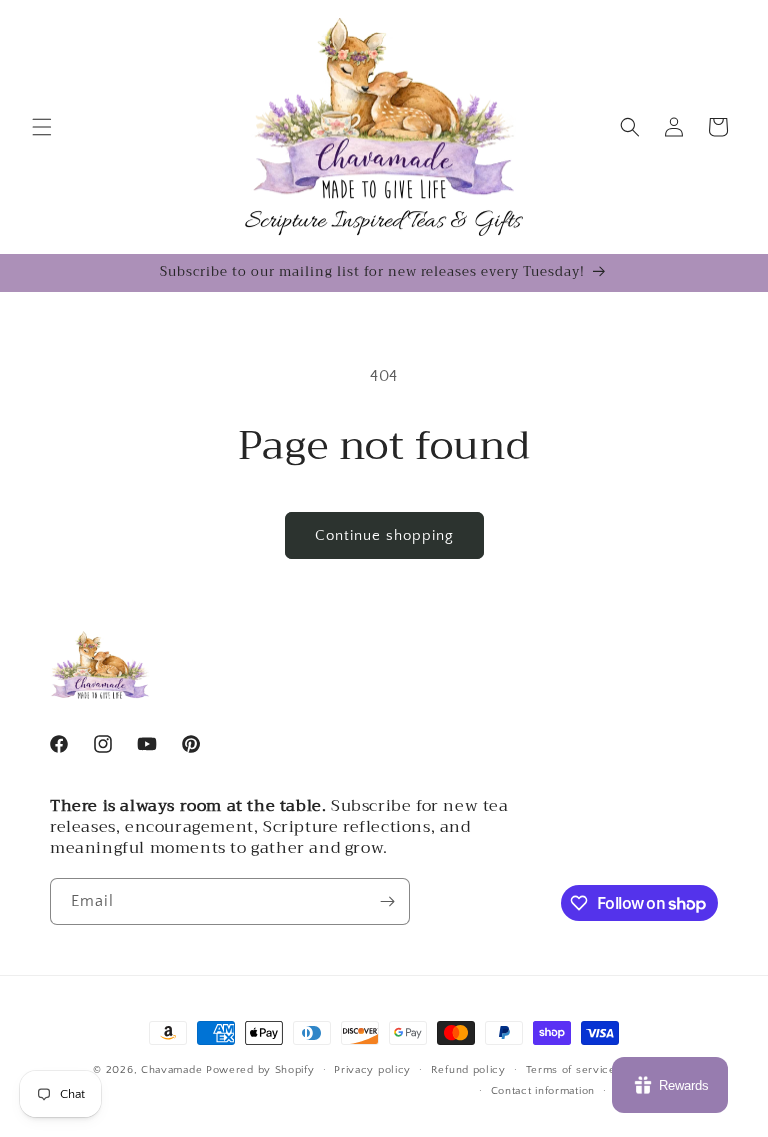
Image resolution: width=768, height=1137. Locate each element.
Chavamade (171, 1070)
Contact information (543, 1091)
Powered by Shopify (260, 1070)
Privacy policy (372, 1070)
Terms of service (571, 1070)
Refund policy (468, 1070)
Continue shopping (384, 535)
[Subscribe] (387, 901)
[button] (42, 127)
